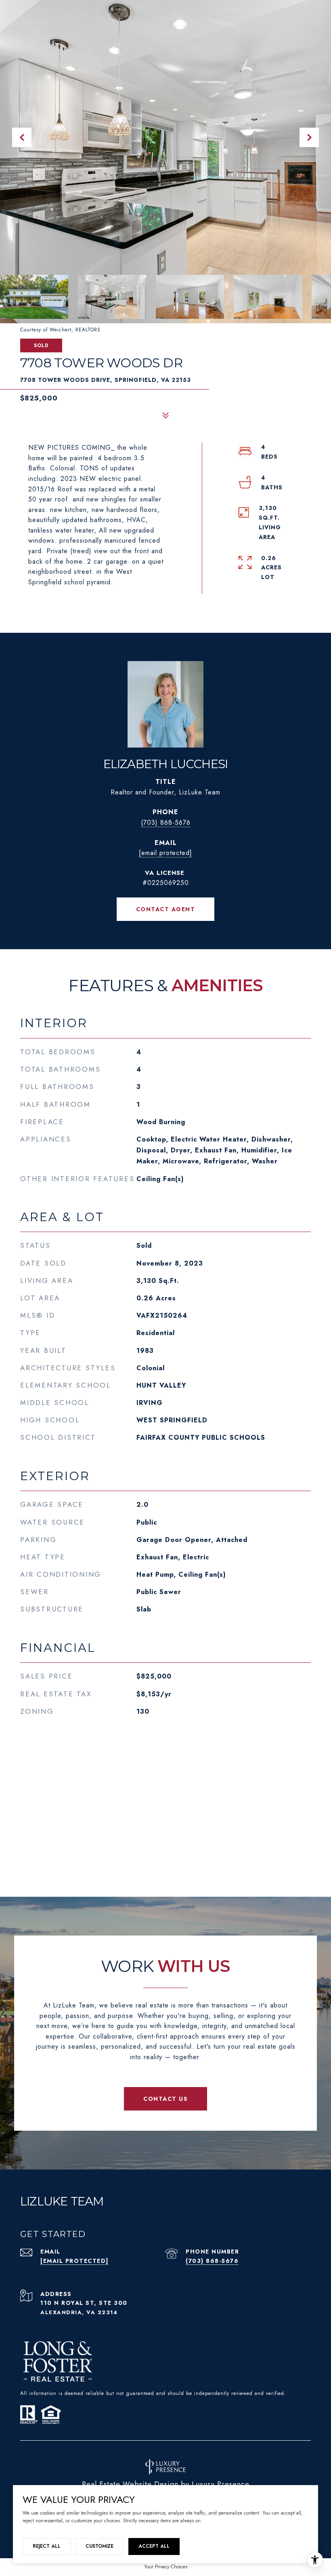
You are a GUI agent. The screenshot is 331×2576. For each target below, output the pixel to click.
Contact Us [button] (165, 2099)
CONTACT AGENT (166, 909)
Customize (100, 2546)
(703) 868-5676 (166, 823)
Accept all (154, 2546)
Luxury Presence (221, 2484)
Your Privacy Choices (166, 2567)
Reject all (47, 2546)
